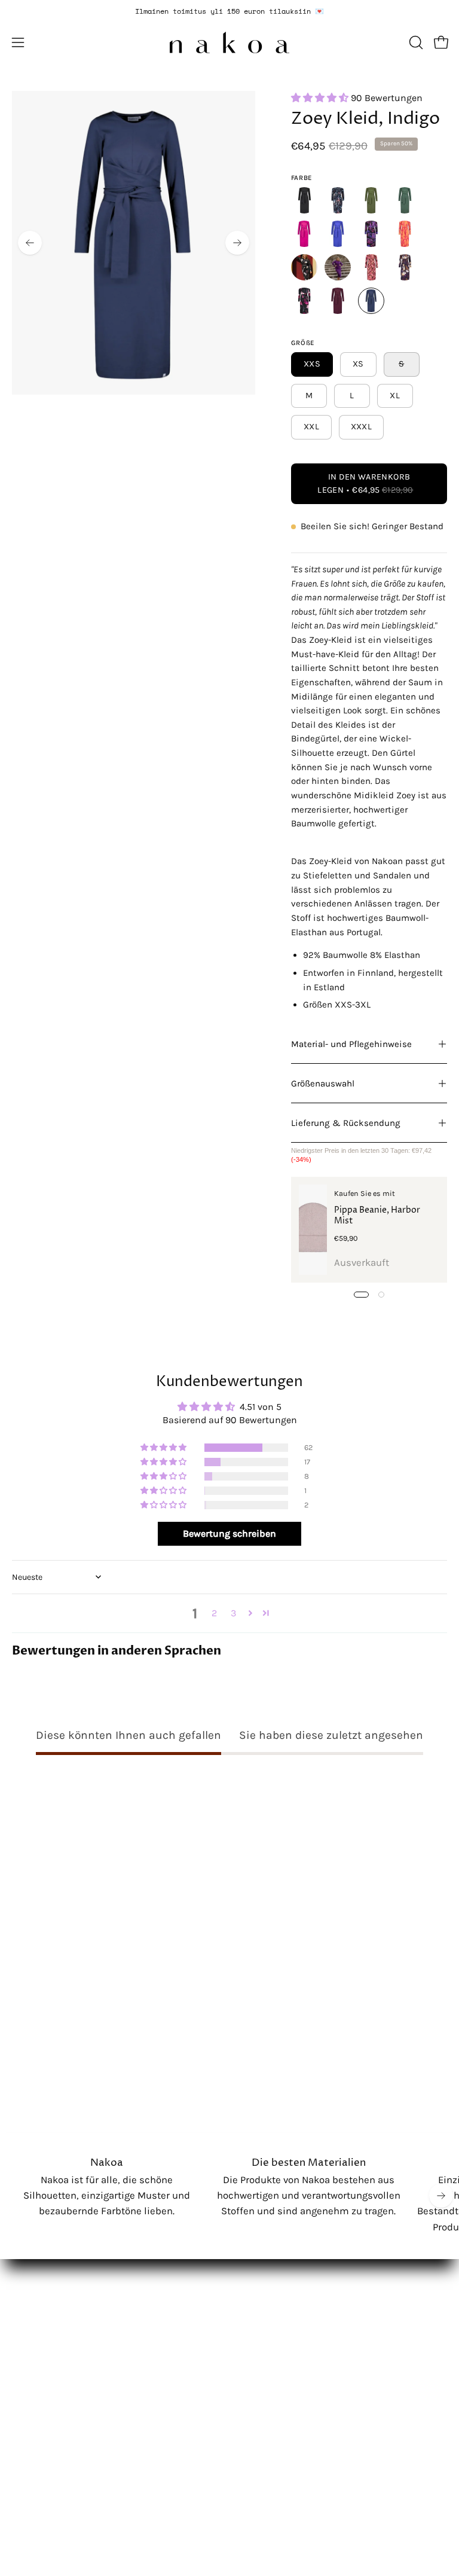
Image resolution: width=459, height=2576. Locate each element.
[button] (415, 42)
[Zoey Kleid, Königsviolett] (338, 267)
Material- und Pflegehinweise (351, 1044)
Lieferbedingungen (55, 2270)
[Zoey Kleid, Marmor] (371, 234)
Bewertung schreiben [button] (229, 1533)
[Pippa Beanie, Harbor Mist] (313, 1230)
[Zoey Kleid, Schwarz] (304, 200)
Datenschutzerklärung (63, 2290)
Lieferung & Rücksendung (346, 1123)
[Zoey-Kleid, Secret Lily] (405, 267)
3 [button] (233, 1613)
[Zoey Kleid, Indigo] (338, 234)
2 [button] (214, 1613)
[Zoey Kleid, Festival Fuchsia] (304, 234)
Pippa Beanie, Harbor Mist (377, 1216)
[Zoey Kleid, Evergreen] (405, 200)
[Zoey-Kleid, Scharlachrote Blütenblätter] (371, 200)
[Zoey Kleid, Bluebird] (338, 200)
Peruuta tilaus (44, 2332)
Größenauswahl (323, 1083)
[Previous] (30, 243)
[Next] (237, 243)
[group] (229, 11)
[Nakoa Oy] (229, 42)
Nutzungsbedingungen (64, 2311)
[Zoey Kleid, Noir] (304, 267)
